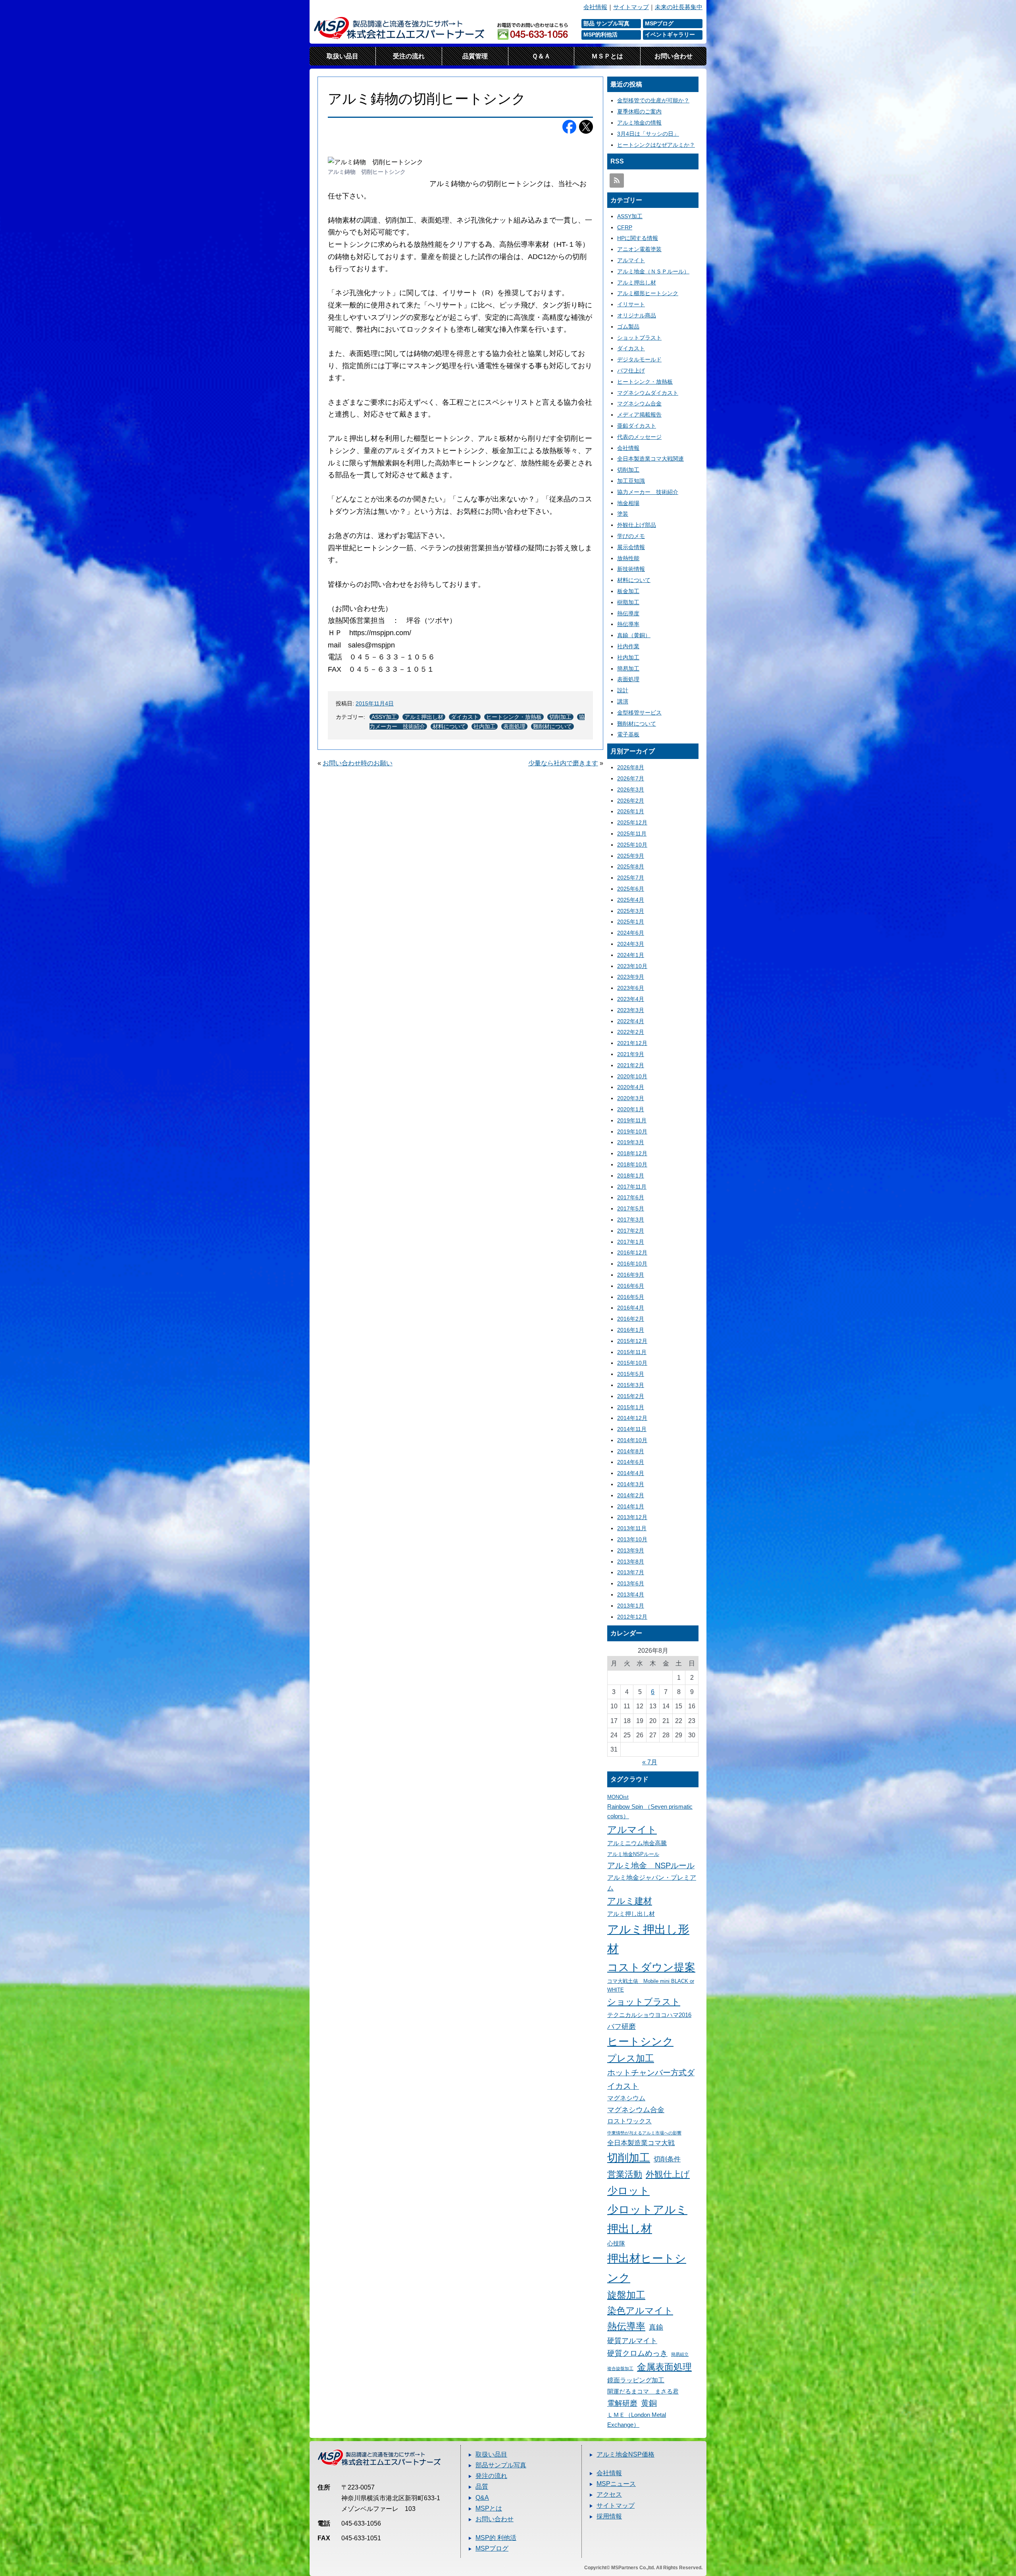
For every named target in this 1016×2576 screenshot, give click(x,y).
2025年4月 (631, 900)
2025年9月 (631, 856)
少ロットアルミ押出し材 (647, 2219)
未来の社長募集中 (679, 7)
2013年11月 (632, 1528)
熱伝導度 (628, 613)
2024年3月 (631, 944)
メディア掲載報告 (639, 415)
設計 (623, 690)
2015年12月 (632, 1341)
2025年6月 (631, 889)
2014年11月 (632, 1429)
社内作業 (628, 646)
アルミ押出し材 (424, 717)
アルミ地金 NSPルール (651, 1865)
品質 (482, 2487)
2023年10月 (632, 966)
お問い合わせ (673, 56)
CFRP (625, 227)
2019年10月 (632, 1131)
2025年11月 (632, 834)
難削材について (552, 726)
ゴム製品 (628, 327)
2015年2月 (631, 1396)
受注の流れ (409, 56)
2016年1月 (631, 1330)
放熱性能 (628, 558)
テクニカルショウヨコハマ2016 (649, 2015)
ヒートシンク (640, 2042)
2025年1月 (631, 922)
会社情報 (595, 7)
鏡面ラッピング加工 (636, 2380)
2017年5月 (631, 1208)
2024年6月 (631, 933)
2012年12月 (632, 1617)
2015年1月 (631, 1407)
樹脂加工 (628, 602)
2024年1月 (631, 955)
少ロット (628, 2191)
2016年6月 (631, 1286)
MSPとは (489, 2508)
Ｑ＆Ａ (541, 56)
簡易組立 (680, 2354)
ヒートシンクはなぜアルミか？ (656, 145)
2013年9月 (631, 1550)
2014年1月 (631, 1506)
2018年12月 (632, 1153)
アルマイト (631, 260)
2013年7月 (631, 1572)
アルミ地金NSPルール (633, 1854)
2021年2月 (631, 1065)
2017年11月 (632, 1187)
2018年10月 (632, 1164)
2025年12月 (632, 822)
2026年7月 (631, 778)
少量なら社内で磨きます (563, 763)
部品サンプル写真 (501, 2465)
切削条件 (667, 2159)
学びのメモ (631, 536)
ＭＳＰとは (607, 56)
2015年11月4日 (375, 703)
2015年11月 (632, 1352)
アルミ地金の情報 (639, 123)
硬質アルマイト (632, 2341)
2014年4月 (631, 1473)
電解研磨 (622, 2403)
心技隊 (616, 2244)
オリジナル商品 (637, 315)
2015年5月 (631, 1374)
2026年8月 (631, 767)
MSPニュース (616, 2484)
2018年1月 (631, 1176)
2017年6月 (631, 1197)
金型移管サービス (639, 713)
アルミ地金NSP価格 (625, 2454)
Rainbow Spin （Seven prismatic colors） (650, 1812)
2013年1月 (631, 1606)
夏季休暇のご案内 (639, 111)
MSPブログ (492, 2548)
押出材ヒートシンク (647, 2268)
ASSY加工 (384, 717)
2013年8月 (631, 1562)
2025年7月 (631, 878)
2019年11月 (632, 1120)
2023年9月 (631, 977)
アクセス (609, 2494)
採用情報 (609, 2516)
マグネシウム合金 (639, 403)
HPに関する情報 (638, 238)
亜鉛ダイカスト (637, 426)
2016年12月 (632, 1252)
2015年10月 (632, 1363)
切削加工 (560, 717)
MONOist (618, 1797)
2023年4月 (631, 999)
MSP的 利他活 (496, 2538)
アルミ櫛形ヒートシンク (648, 293)
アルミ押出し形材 (648, 1939)
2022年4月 (631, 1021)
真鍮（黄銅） (634, 635)
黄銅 (649, 2403)
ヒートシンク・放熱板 (514, 717)
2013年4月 (631, 1594)
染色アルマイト (640, 2311)
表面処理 (514, 726)
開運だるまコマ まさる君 (643, 2392)
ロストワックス (629, 2121)
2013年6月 (631, 1583)
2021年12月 (632, 1043)
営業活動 (625, 2174)
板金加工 (628, 591)
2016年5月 (631, 1297)
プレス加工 (631, 2058)
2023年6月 (631, 988)
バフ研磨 (622, 2026)
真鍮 (656, 2327)
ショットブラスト (639, 338)
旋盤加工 (626, 2295)
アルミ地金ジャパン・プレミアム (652, 1883)
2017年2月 (631, 1231)
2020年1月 (631, 1109)
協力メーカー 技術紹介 (648, 492)
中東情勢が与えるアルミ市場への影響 (644, 2133)
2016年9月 (631, 1275)
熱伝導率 (628, 624)
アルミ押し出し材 (631, 1914)
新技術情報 (631, 569)
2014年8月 (631, 1451)
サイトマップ (631, 7)
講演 (623, 701)
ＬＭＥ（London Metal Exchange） (637, 2420)
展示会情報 (631, 547)
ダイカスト (465, 717)
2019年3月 (631, 1142)
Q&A (482, 2498)
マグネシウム (626, 2098)
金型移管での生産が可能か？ (653, 100)
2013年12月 (632, 1517)
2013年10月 (632, 1539)
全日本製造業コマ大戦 (641, 2143)
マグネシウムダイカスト (648, 393)
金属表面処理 (664, 2367)
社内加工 (485, 726)
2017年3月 (631, 1220)
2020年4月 (631, 1087)
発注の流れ (491, 2476)
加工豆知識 (631, 481)
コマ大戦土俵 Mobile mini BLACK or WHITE (651, 1985)
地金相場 (628, 503)
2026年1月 (631, 811)
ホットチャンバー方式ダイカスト (651, 2079)
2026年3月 (631, 790)
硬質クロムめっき (637, 2353)
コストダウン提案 (651, 1967)
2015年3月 (631, 1385)
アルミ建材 (630, 1901)
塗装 (623, 514)
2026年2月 (631, 801)
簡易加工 (628, 668)
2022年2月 (631, 1032)
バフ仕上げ (631, 371)
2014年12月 (632, 1418)
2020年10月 (632, 1076)
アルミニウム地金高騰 (637, 1843)
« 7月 (650, 1762)
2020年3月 (631, 1098)
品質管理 (475, 56)
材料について (449, 726)
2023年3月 (631, 1010)
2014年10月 (632, 1440)
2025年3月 (631, 911)
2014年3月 (631, 1484)
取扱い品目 (343, 56)
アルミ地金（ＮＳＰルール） (653, 271)
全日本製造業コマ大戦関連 (650, 459)
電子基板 (628, 734)
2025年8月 (631, 866)
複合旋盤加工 (620, 2369)
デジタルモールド (639, 359)
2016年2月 (631, 1319)
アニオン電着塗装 (639, 249)
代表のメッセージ (639, 437)
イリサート (631, 304)
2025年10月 (632, 845)
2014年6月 (631, 1462)
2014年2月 (631, 1495)
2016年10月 (632, 1264)
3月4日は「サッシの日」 (648, 134)
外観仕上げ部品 (637, 525)
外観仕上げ (668, 2174)
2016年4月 (631, 1308)
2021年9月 (631, 1054)
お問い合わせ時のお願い (358, 763)
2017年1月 (631, 1242)
